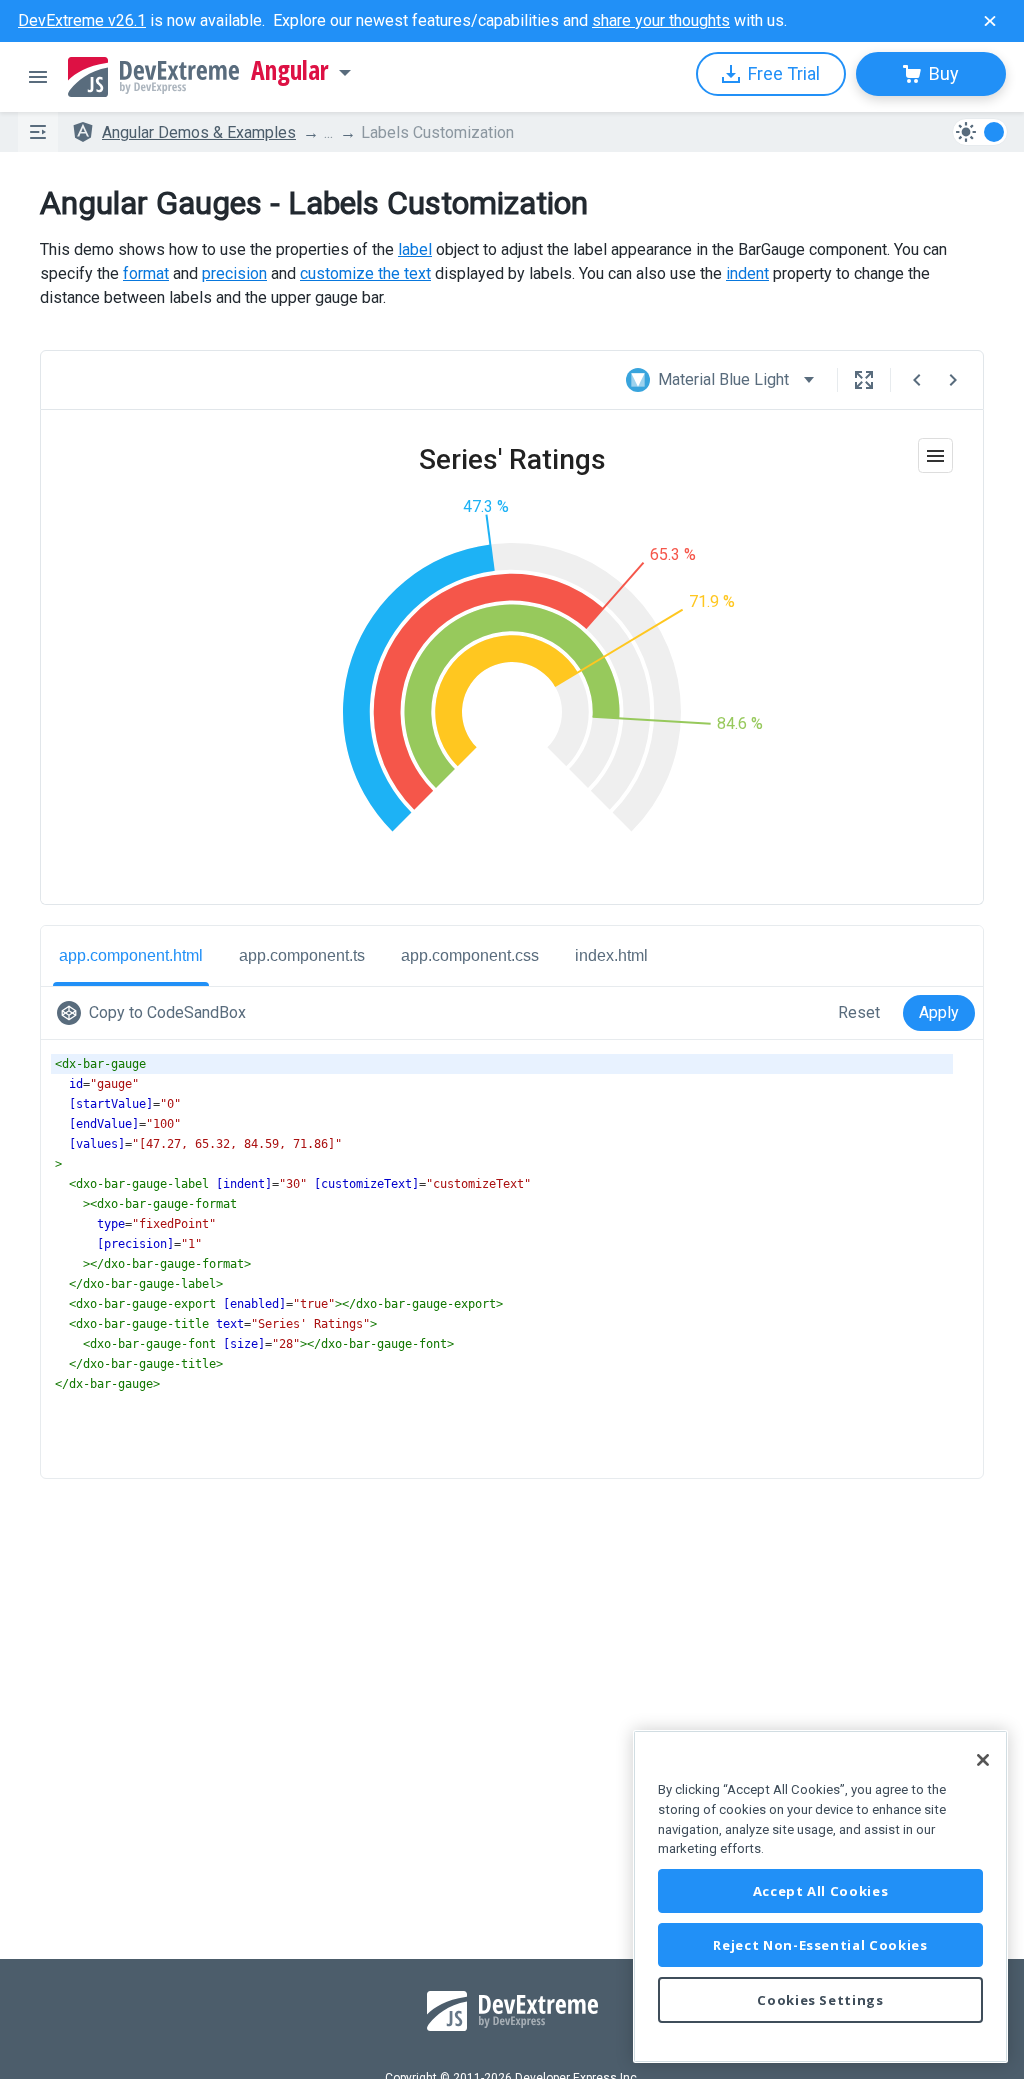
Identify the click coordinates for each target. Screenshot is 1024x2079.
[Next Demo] (953, 380)
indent (747, 273)
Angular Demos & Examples (199, 132)
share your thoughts (661, 20)
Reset (859, 1012)
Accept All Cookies (821, 1891)
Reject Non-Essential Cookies (820, 1945)
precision (234, 273)
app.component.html (131, 955)
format (146, 273)
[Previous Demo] (917, 380)
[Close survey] (990, 21)
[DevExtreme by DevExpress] (153, 77)
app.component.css (470, 955)
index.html (611, 955)
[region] (820, 1896)
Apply (939, 1012)
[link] (155, 1013)
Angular (290, 71)
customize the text (365, 273)
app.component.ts (302, 955)
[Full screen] (864, 380)
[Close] (983, 1760)
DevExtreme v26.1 (82, 20)
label (415, 249)
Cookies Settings (820, 2000)
